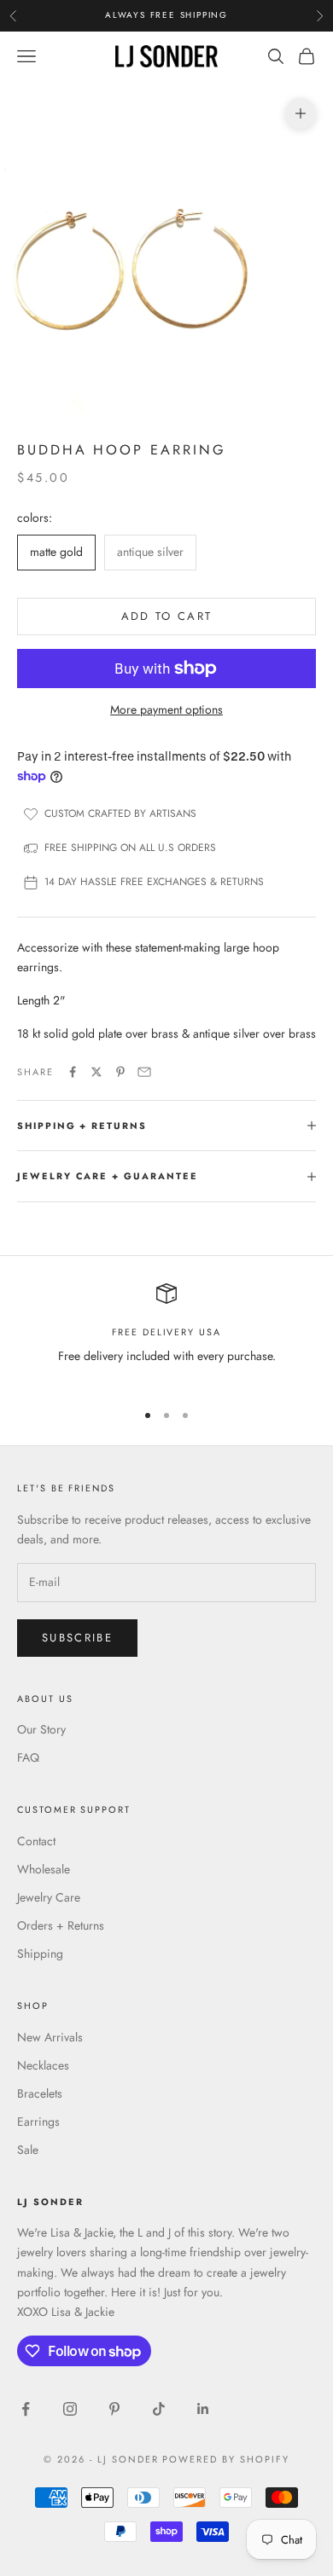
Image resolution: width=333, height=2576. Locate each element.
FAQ (28, 1757)
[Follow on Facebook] (26, 2409)
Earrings (38, 2122)
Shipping (40, 1954)
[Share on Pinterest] (120, 1072)
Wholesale (44, 1869)
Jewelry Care (49, 1897)
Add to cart (167, 616)
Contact (36, 1841)
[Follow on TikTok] (159, 2409)
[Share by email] (144, 1072)
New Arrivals (50, 2037)
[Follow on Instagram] (70, 2409)
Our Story (41, 1729)
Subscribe (77, 1638)
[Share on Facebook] (73, 1072)
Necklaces (43, 2065)
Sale (28, 2150)
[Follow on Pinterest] (114, 2409)
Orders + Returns (61, 1925)
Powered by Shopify (226, 2459)
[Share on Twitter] (96, 1072)
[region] (166, 1335)
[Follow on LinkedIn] (203, 2409)
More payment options (166, 709)
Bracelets (40, 2093)
